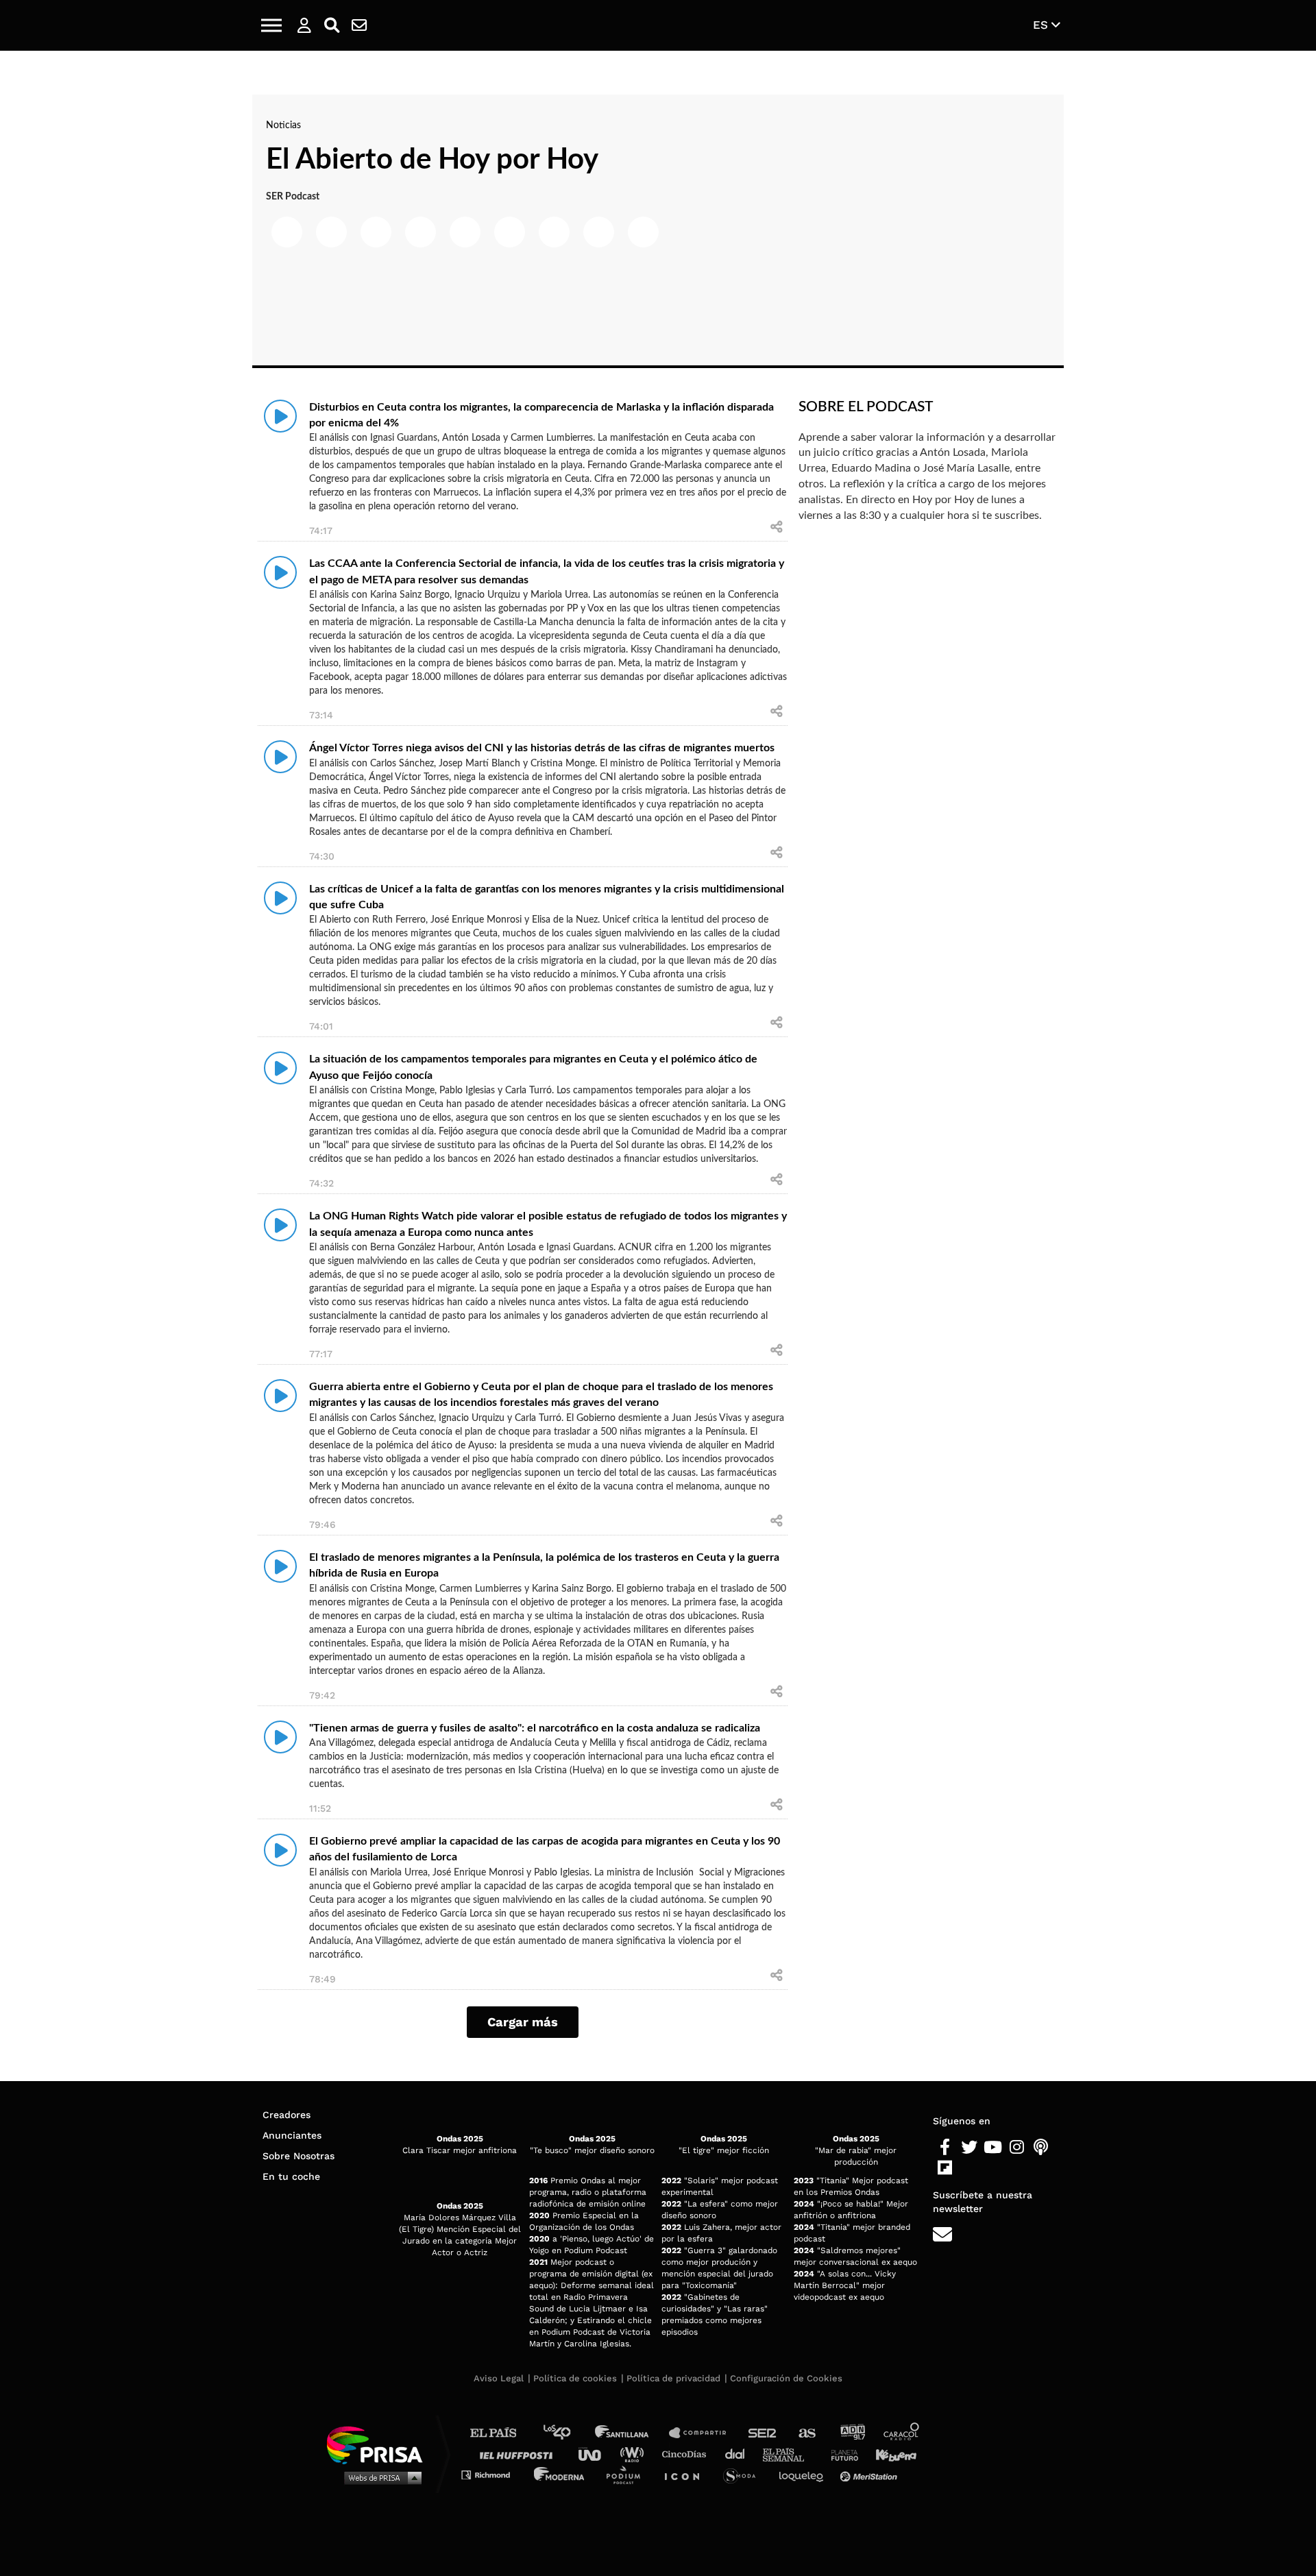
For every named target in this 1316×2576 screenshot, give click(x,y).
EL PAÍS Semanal (790, 2454)
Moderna (560, 2474)
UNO (596, 2454)
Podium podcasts (628, 2474)
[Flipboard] (945, 2168)
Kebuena (890, 2454)
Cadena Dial (740, 2454)
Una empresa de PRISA (380, 2444)
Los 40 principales (567, 2433)
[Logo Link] (658, 26)
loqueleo (805, 2474)
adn (852, 2433)
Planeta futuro (840, 2454)
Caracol (902, 2433)
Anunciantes (292, 2135)
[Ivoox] (969, 2168)
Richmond (493, 2474)
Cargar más (523, 2022)
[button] (271, 25)
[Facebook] (945, 2148)
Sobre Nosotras (298, 2156)
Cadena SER (763, 2433)
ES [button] (1042, 25)
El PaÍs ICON (687, 2474)
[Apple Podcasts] (1041, 2148)
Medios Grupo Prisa (379, 2477)
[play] (280, 416)
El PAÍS (501, 2433)
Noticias (283, 125)
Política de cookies (575, 2378)
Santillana (631, 2433)
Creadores (287, 2115)
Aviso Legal (499, 2378)
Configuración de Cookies (786, 2378)
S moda (744, 2474)
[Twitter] (969, 2148)
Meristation (870, 2474)
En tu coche (291, 2176)
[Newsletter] (359, 25)
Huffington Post (520, 2454)
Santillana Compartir (704, 2433)
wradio (635, 2454)
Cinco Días (687, 2454)
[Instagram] (1017, 2148)
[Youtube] (993, 2148)
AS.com (806, 2433)
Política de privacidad (673, 2378)
